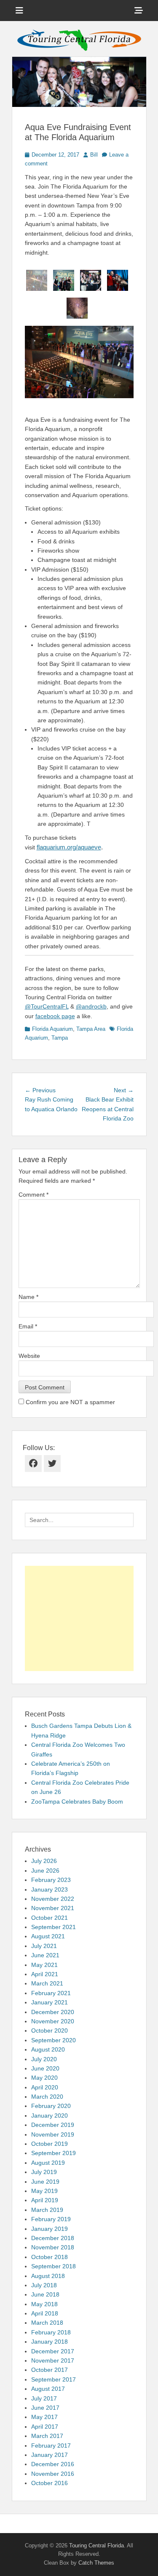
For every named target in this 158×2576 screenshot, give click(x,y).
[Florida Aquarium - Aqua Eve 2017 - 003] (91, 280)
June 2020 (45, 2068)
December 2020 (53, 2012)
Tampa (60, 1038)
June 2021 (45, 1955)
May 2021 (44, 1965)
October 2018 (50, 2257)
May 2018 (44, 2304)
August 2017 (48, 2389)
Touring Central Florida (96, 2545)
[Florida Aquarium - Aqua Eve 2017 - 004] (118, 280)
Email (28, 1326)
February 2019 (51, 2219)
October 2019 (50, 2144)
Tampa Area (91, 1029)
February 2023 (51, 1880)
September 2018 (54, 2266)
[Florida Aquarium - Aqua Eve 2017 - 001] (37, 280)
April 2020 (45, 2087)
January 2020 (50, 2116)
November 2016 (53, 2474)
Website (29, 1356)
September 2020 (54, 2040)
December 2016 (53, 2464)
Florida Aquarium (52, 1029)
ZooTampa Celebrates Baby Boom (77, 1802)
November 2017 (53, 2360)
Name (28, 1297)
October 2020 (50, 2030)
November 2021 (53, 1908)
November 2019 (53, 2134)
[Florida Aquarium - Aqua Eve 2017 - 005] (77, 308)
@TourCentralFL (47, 1006)
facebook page (55, 1016)
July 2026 (44, 1861)
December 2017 (53, 2351)
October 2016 (50, 2483)
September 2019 (54, 2153)
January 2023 (50, 1889)
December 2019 (53, 2125)
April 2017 (45, 2427)
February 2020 (51, 2106)
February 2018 (51, 2332)
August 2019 (48, 2163)
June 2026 (45, 1871)
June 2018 (45, 2294)
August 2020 (48, 2049)
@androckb (91, 1006)
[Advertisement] (79, 1618)
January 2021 (50, 2002)
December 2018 (53, 2238)
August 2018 (48, 2276)
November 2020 (53, 2021)
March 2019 (47, 2210)
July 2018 (44, 2285)
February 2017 (51, 2446)
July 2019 (44, 2172)
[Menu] (19, 11)
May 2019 (44, 2191)
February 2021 (51, 1993)
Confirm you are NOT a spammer (70, 1402)
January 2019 (50, 2229)
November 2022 (53, 1899)
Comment (33, 1195)
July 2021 (44, 1946)
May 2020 (44, 2078)
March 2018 (47, 2323)
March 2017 (47, 2436)
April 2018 (45, 2313)
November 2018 (53, 2247)
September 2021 (54, 1927)
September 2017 (54, 2379)
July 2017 (44, 2398)
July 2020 (44, 2059)
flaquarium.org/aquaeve (69, 847)
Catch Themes (96, 2563)
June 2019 (45, 2182)
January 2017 (50, 2455)
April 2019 (45, 2200)
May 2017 (44, 2417)
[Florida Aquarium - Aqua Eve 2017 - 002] (64, 280)
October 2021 (50, 1918)
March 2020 (47, 2097)
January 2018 (50, 2342)
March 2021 (47, 1983)
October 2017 (50, 2370)
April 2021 (45, 1974)
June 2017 (45, 2408)
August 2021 (48, 1936)
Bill (94, 155)
